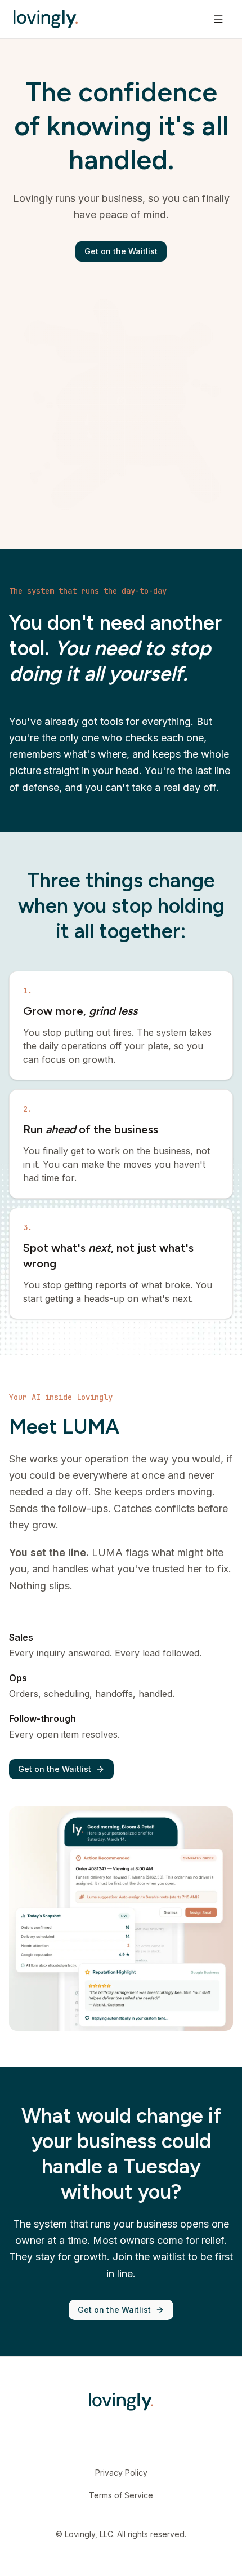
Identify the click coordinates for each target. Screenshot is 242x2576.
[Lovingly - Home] (46, 19)
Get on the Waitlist (121, 251)
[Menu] (218, 19)
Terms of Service (121, 2495)
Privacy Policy (121, 2473)
